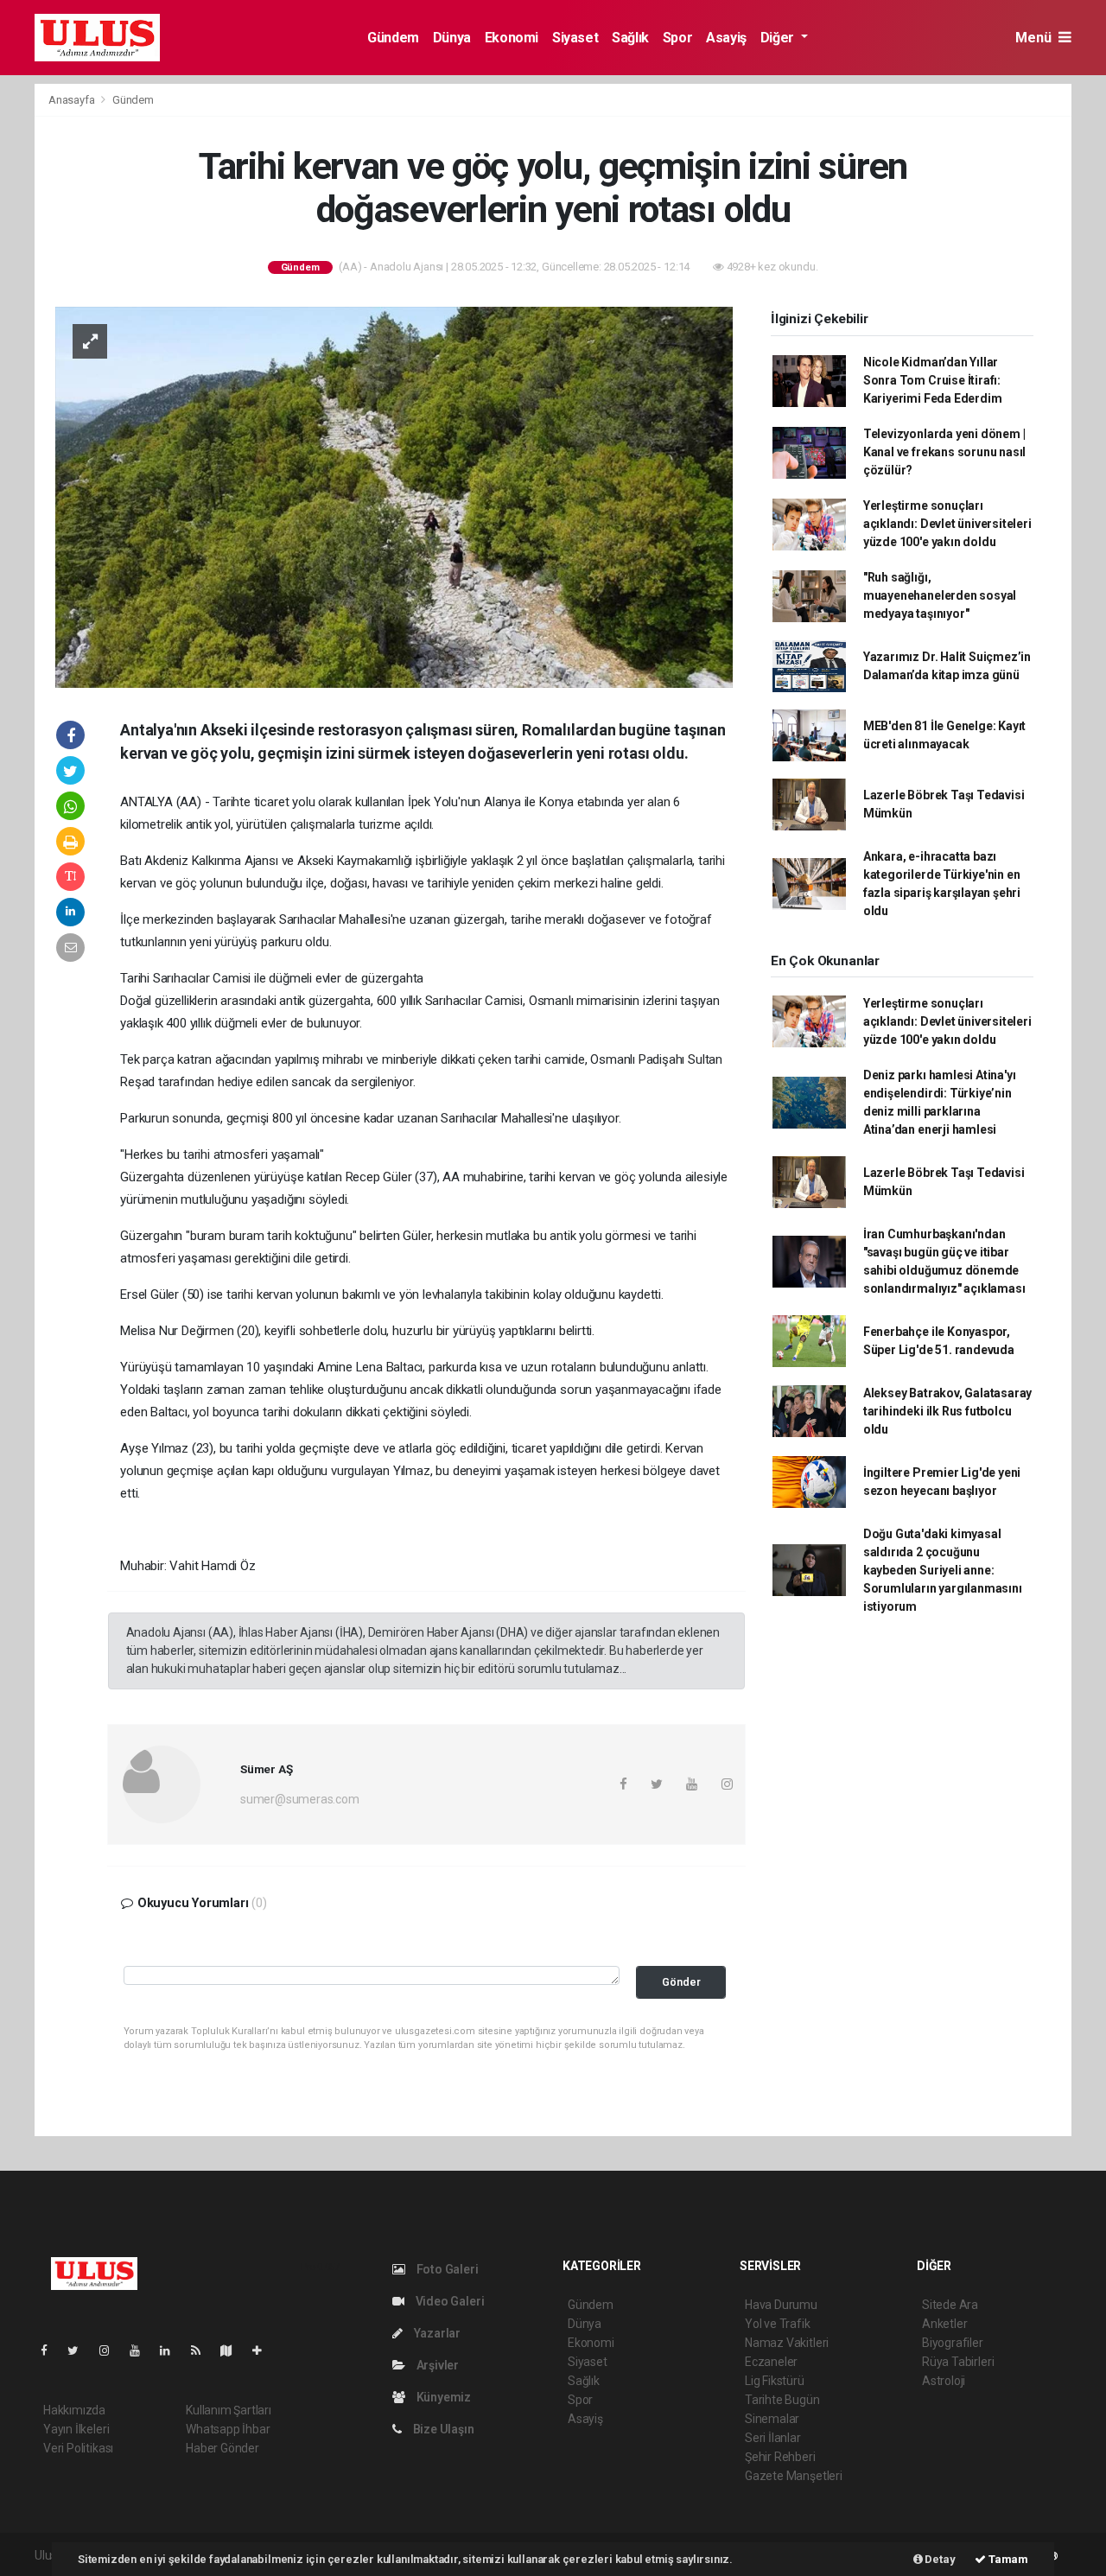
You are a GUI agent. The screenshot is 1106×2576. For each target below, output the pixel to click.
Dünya (452, 38)
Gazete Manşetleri (794, 2476)
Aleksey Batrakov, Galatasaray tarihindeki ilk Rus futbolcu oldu (947, 1411)
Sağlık (630, 38)
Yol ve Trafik (778, 2324)
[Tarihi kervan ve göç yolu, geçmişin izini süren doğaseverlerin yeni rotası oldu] (394, 496)
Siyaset (575, 38)
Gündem (393, 38)
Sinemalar (772, 2419)
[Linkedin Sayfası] (172, 2350)
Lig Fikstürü (775, 2381)
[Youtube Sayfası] (142, 2350)
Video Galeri (448, 2301)
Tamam (1007, 2559)
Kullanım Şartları (229, 2410)
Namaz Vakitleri (787, 2343)
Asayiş (726, 38)
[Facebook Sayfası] (51, 2350)
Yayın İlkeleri (76, 2429)
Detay (939, 2559)
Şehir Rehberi (780, 2457)
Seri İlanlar (773, 2438)
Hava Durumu (781, 2305)
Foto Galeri (446, 2269)
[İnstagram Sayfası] (111, 2350)
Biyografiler (953, 2343)
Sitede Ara (950, 2305)
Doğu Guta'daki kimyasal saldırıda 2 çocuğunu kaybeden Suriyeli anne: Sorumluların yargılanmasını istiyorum (943, 1570)
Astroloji (944, 2381)
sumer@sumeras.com (300, 1799)
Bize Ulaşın (442, 2429)
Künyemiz (442, 2397)
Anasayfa (73, 100)
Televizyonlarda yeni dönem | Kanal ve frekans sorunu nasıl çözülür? (944, 452)
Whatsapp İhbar (228, 2429)
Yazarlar (436, 2333)
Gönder (681, 1982)
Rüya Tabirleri (958, 2362)
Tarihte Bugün (782, 2400)
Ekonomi (512, 38)
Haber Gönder (222, 2448)
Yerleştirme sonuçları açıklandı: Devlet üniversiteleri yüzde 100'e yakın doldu (947, 524)
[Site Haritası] (233, 2350)
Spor (677, 38)
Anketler (944, 2324)
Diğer (779, 38)
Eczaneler (771, 2362)
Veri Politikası (78, 2448)
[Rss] (203, 2350)
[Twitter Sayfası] (80, 2350)
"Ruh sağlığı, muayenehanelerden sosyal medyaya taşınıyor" (940, 595)
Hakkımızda (74, 2410)
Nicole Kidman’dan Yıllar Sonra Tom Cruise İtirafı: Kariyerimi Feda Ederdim (933, 380)
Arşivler (436, 2365)
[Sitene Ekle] (264, 2350)
